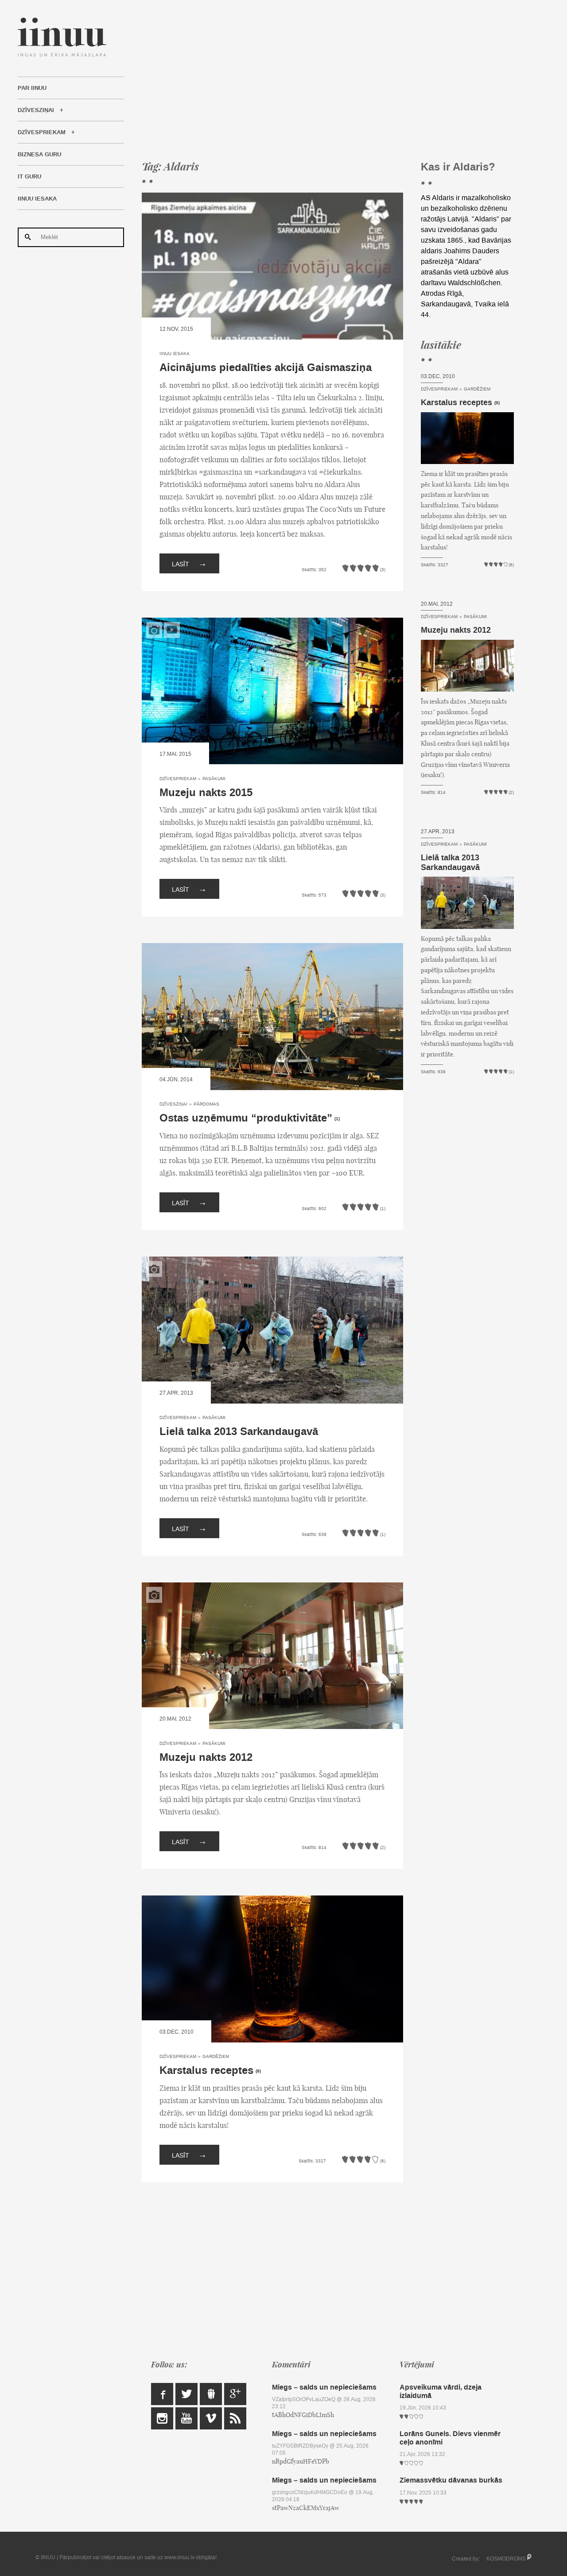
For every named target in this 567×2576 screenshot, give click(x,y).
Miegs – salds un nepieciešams (324, 2387)
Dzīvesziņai (36, 110)
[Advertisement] (328, 80)
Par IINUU (32, 88)
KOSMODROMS (506, 2559)
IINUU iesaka (37, 199)
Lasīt (189, 563)
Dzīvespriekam (42, 132)
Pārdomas (206, 1104)
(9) (258, 2071)
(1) (337, 1119)
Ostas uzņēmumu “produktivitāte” (246, 1118)
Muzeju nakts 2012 (206, 1758)
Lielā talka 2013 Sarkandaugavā (239, 1432)
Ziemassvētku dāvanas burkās (451, 2480)
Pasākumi (214, 779)
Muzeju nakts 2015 (206, 793)
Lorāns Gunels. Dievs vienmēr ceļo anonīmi (450, 2438)
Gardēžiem (216, 2056)
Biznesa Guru (39, 155)
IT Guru (29, 177)
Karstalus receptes (206, 2071)
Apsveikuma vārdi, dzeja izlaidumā (441, 2391)
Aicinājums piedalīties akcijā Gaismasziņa (266, 368)
